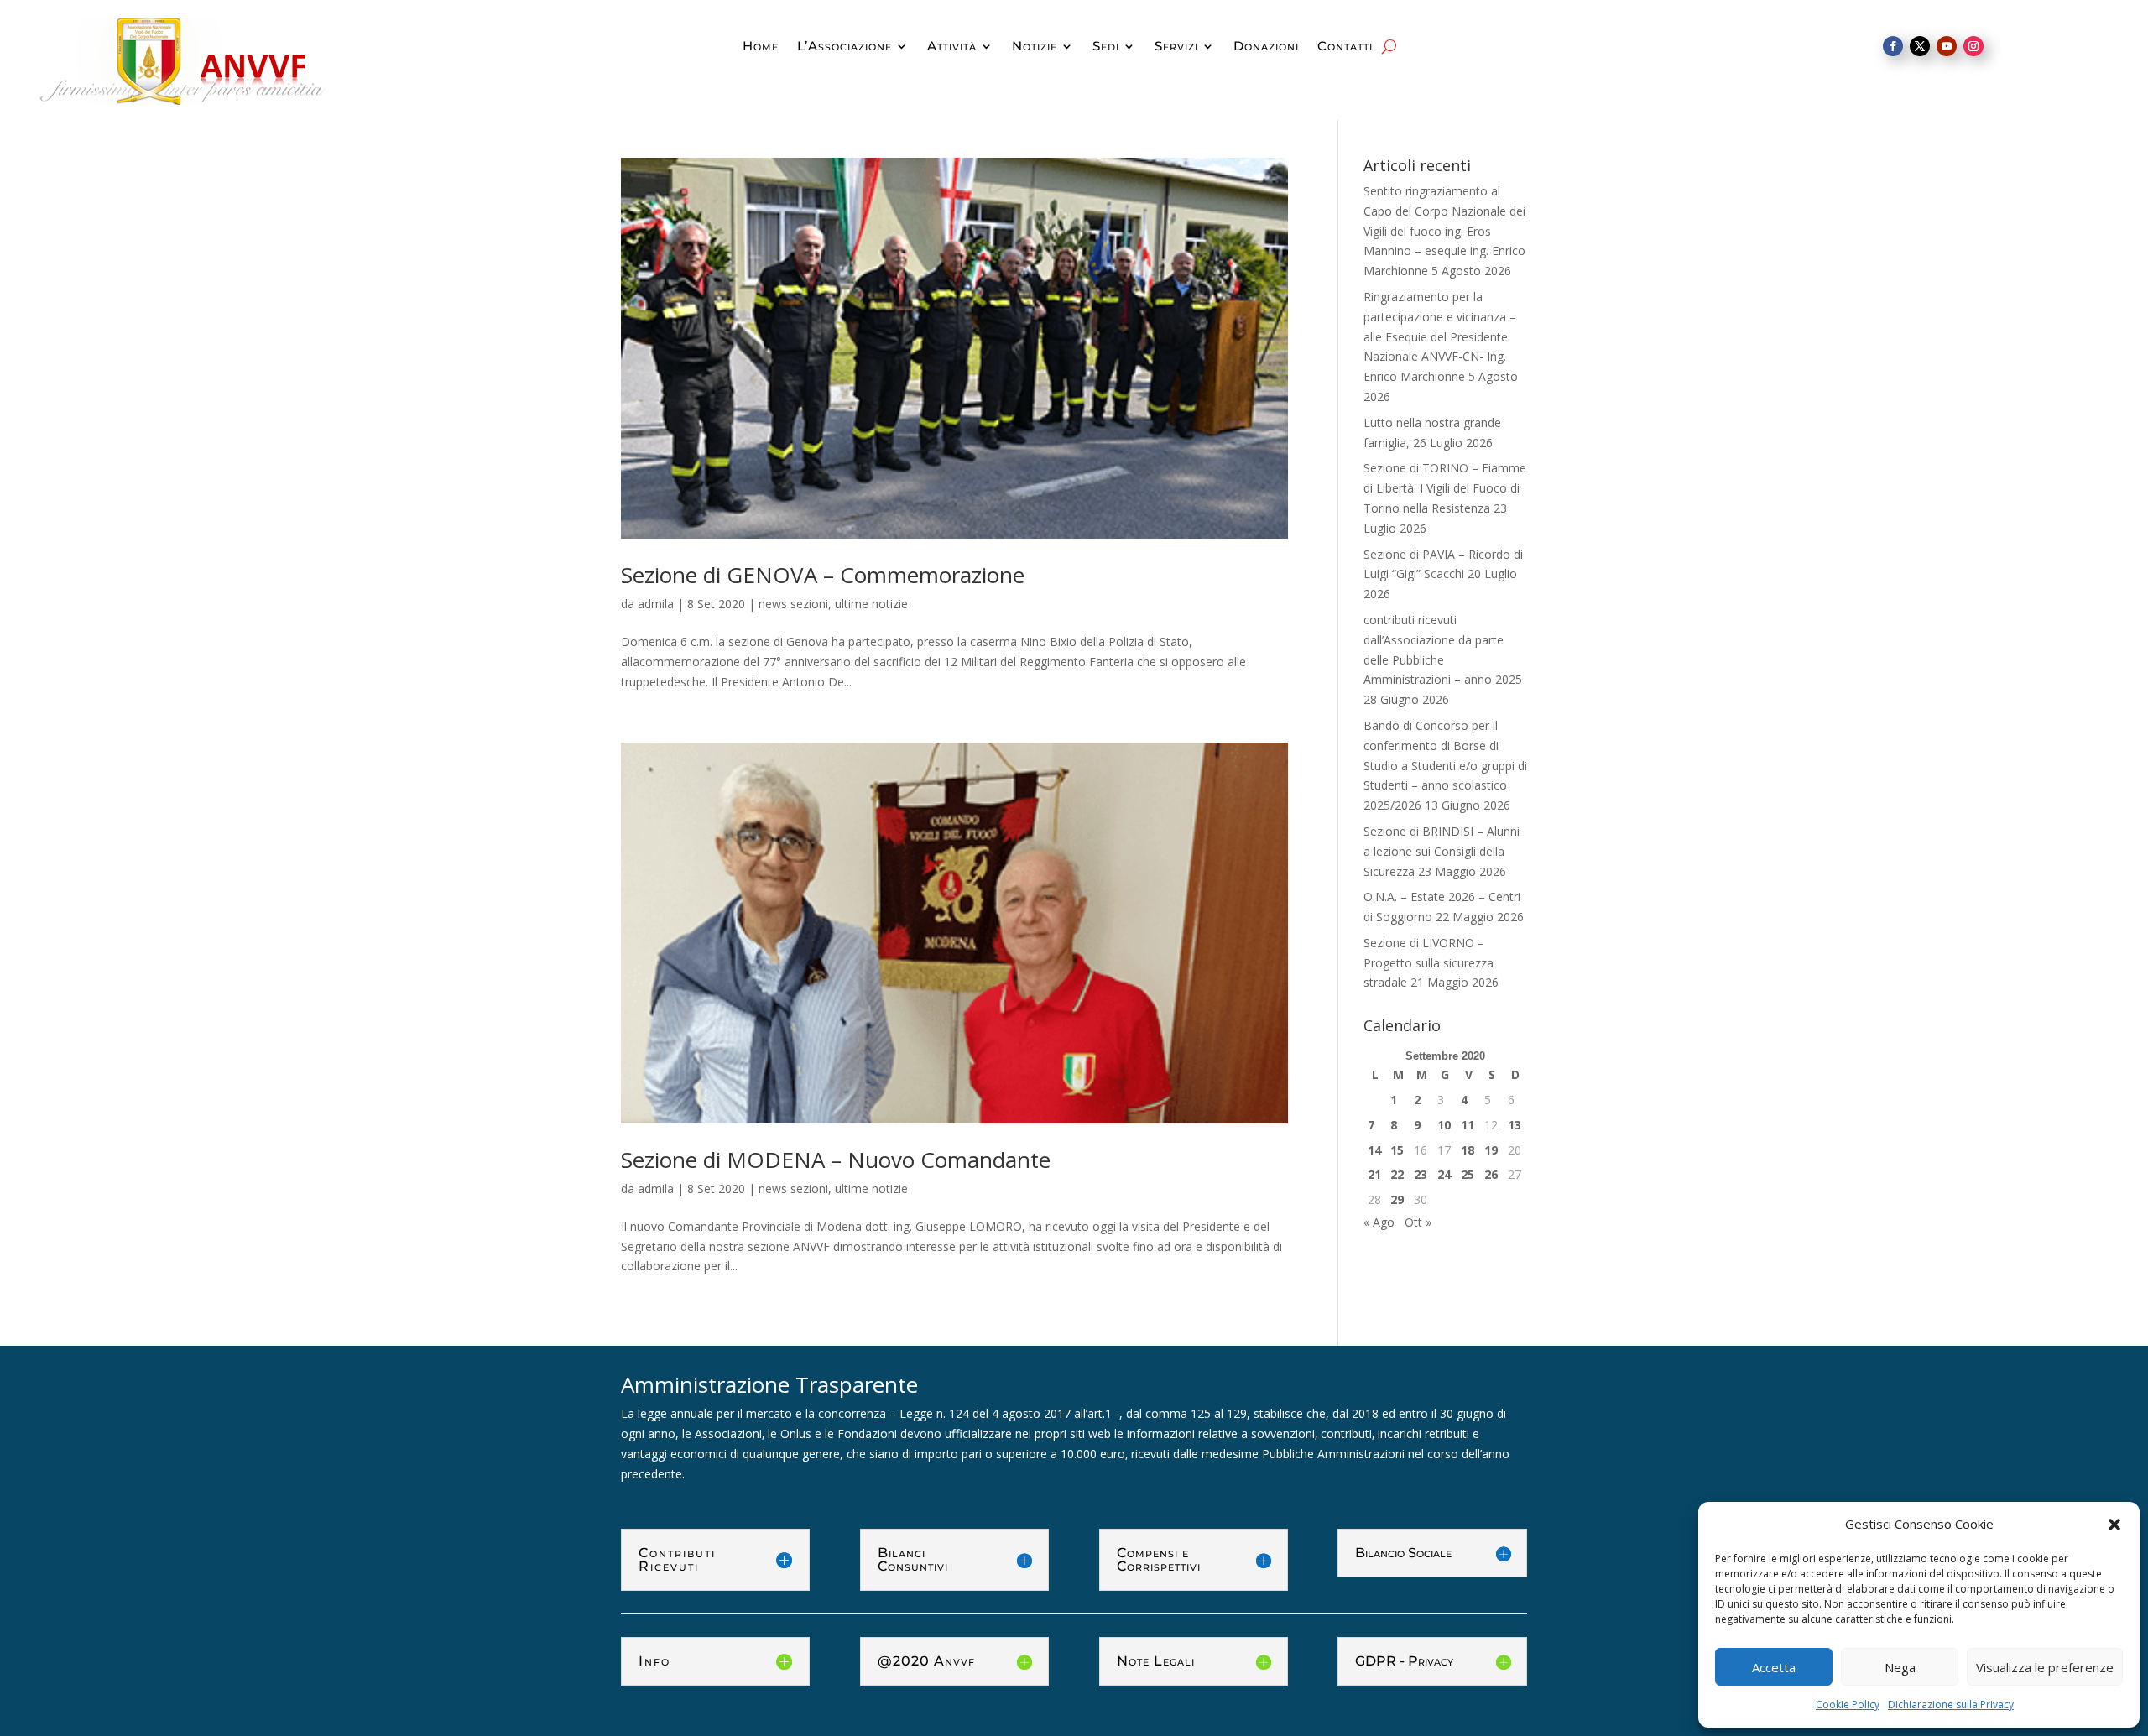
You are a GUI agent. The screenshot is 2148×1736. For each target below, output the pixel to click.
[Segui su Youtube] (1947, 46)
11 (1468, 1125)
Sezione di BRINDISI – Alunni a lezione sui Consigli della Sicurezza (1442, 851)
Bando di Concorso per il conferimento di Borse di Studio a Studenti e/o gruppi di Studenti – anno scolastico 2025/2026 (1445, 765)
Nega (1900, 1667)
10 (1444, 1125)
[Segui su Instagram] (1973, 46)
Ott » (1418, 1222)
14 (1374, 1150)
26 (1491, 1174)
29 (1397, 1199)
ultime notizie (871, 604)
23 (1421, 1174)
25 (1468, 1174)
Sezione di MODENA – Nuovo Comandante (836, 1160)
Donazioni (1266, 47)
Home (761, 47)
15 (1397, 1150)
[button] (2114, 1525)
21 (1374, 1174)
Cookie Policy (1848, 1705)
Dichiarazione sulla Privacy (1951, 1705)
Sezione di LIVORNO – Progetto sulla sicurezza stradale (1429, 963)
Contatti (1345, 47)
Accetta (1774, 1667)
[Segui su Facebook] (1893, 46)
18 (1468, 1150)
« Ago (1379, 1222)
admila (656, 604)
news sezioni (793, 604)
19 (1491, 1150)
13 (1515, 1125)
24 (1444, 1174)
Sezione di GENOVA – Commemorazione (823, 575)
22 (1397, 1174)
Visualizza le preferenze (2045, 1667)
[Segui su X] (1920, 46)
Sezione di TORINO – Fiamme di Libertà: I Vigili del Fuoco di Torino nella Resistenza (1445, 488)
